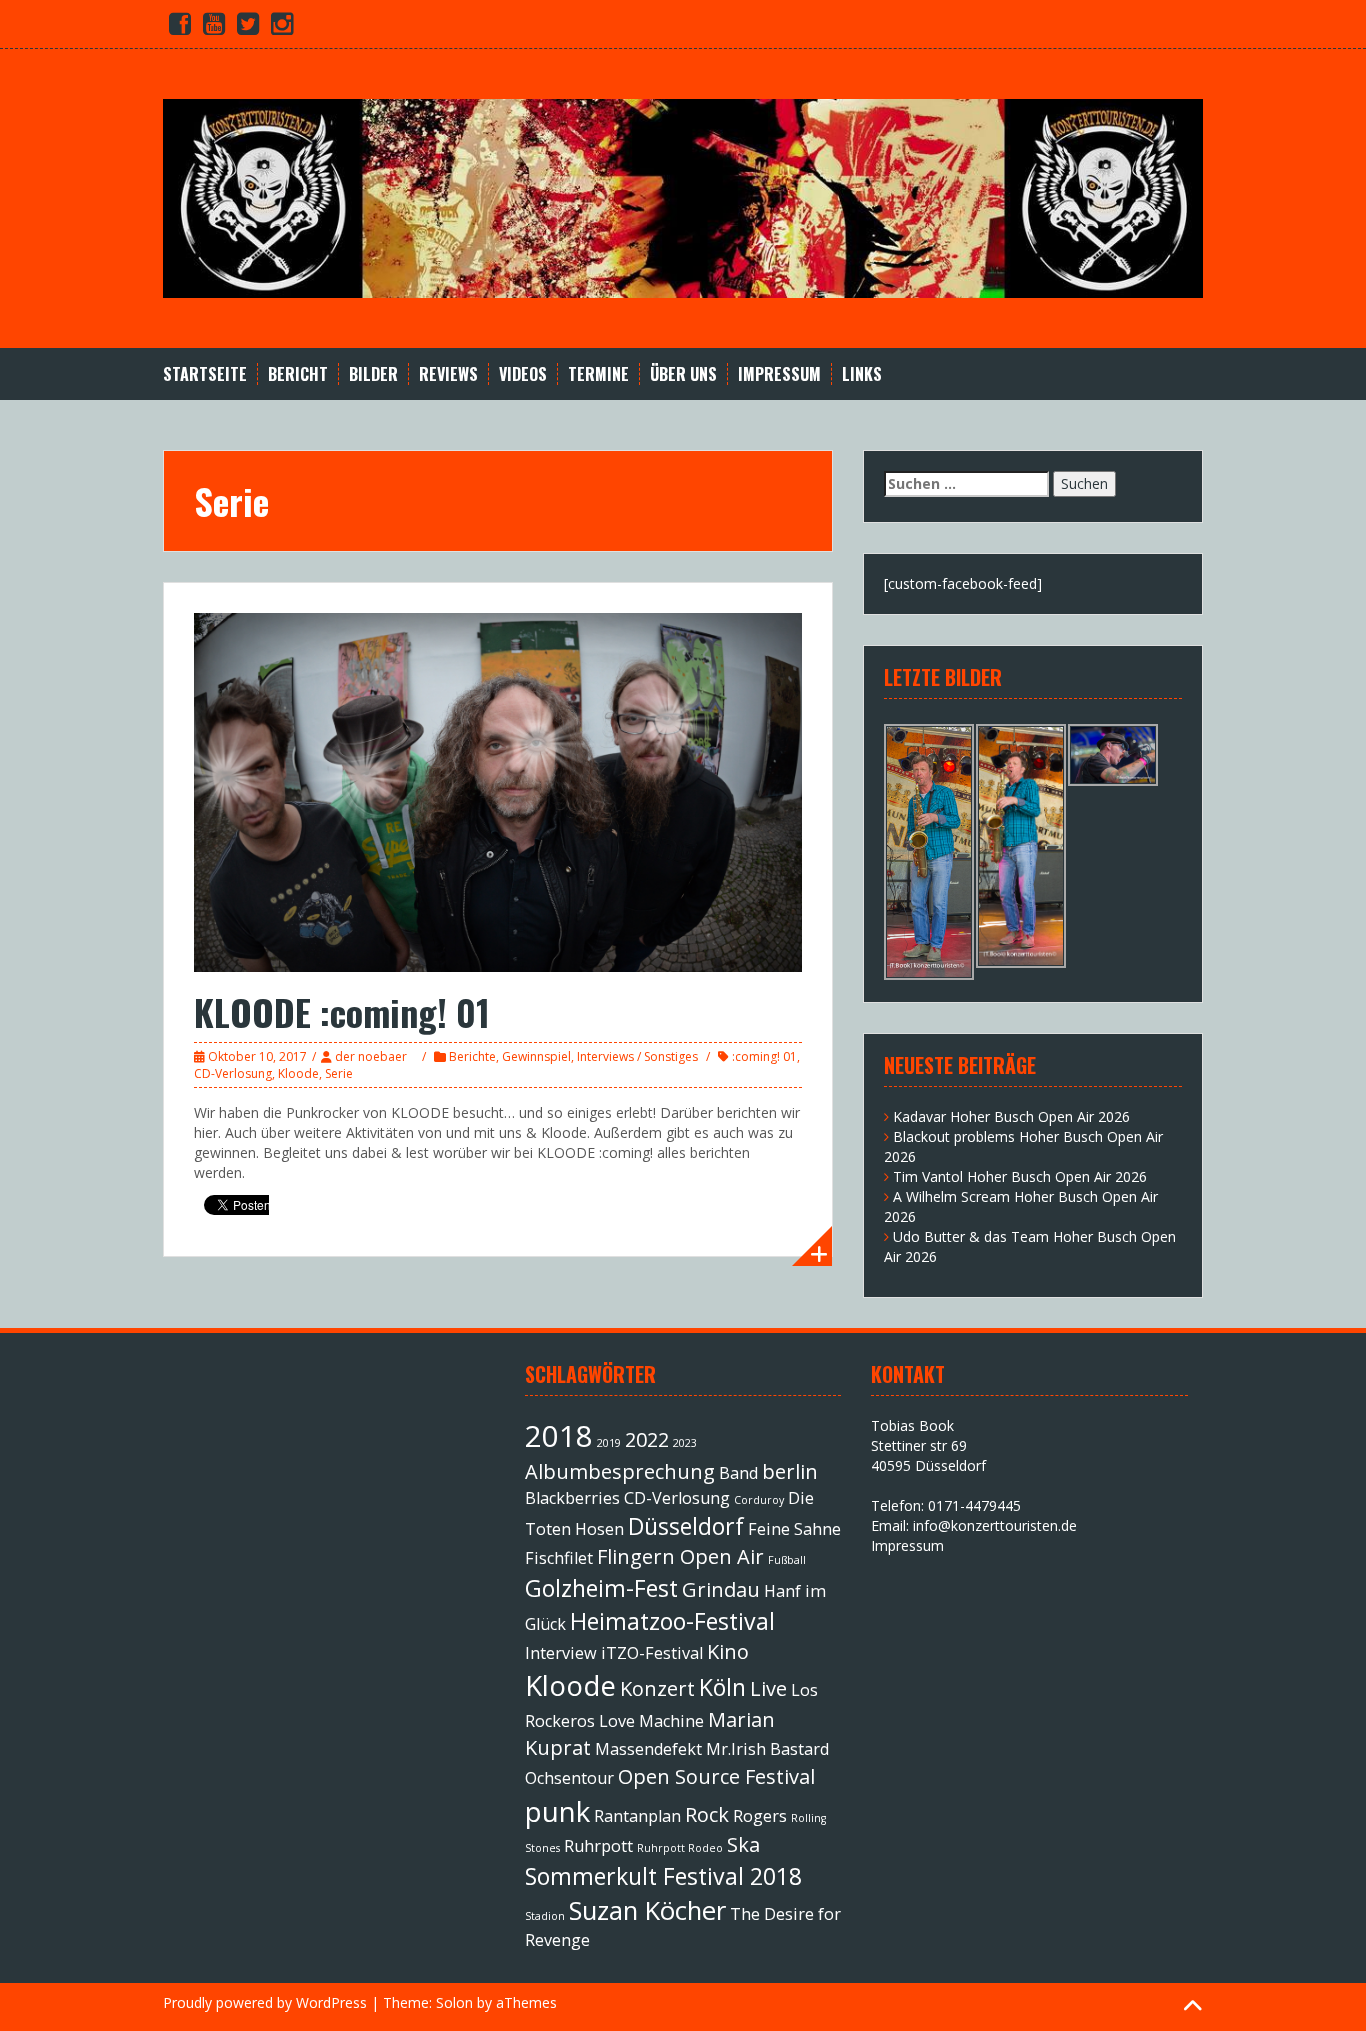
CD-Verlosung (233, 1073)
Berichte (472, 1056)
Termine (598, 374)
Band (738, 1473)
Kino (728, 1651)
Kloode (298, 1073)
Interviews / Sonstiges (637, 1056)
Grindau (721, 1589)
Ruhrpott (598, 1846)
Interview (561, 1653)
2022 (647, 1439)
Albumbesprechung (620, 1471)
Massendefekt (648, 1749)
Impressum (779, 374)
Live (768, 1688)
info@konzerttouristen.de (995, 1525)
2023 (685, 1443)
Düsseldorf (686, 1526)
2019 (609, 1443)
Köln (722, 1687)
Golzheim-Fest (601, 1588)
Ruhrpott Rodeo (680, 1848)
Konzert (657, 1688)
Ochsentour (569, 1778)
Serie (339, 1073)
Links (862, 374)
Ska (743, 1844)
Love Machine (651, 1721)
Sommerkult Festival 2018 (663, 1876)
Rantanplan (637, 1816)
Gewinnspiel (536, 1056)
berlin (790, 1471)
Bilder (373, 374)
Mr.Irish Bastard (767, 1749)
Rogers (760, 1816)
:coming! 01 (764, 1056)
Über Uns (683, 374)
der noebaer (371, 1056)
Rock (707, 1814)
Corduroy (759, 1500)
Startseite (205, 374)
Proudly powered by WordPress (265, 2002)
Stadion (545, 1916)
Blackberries (572, 1498)
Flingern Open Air (680, 1556)
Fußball (787, 1560)
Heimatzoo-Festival (672, 1621)
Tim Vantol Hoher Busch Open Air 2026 (1020, 1176)
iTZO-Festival (652, 1653)
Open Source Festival (716, 1776)
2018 (559, 1436)
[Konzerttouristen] (683, 196)
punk (557, 1811)
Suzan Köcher (647, 1910)
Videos (523, 374)
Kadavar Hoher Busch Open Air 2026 (1011, 1116)
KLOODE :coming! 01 (342, 1011)
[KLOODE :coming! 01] (498, 790)
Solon (454, 2002)
